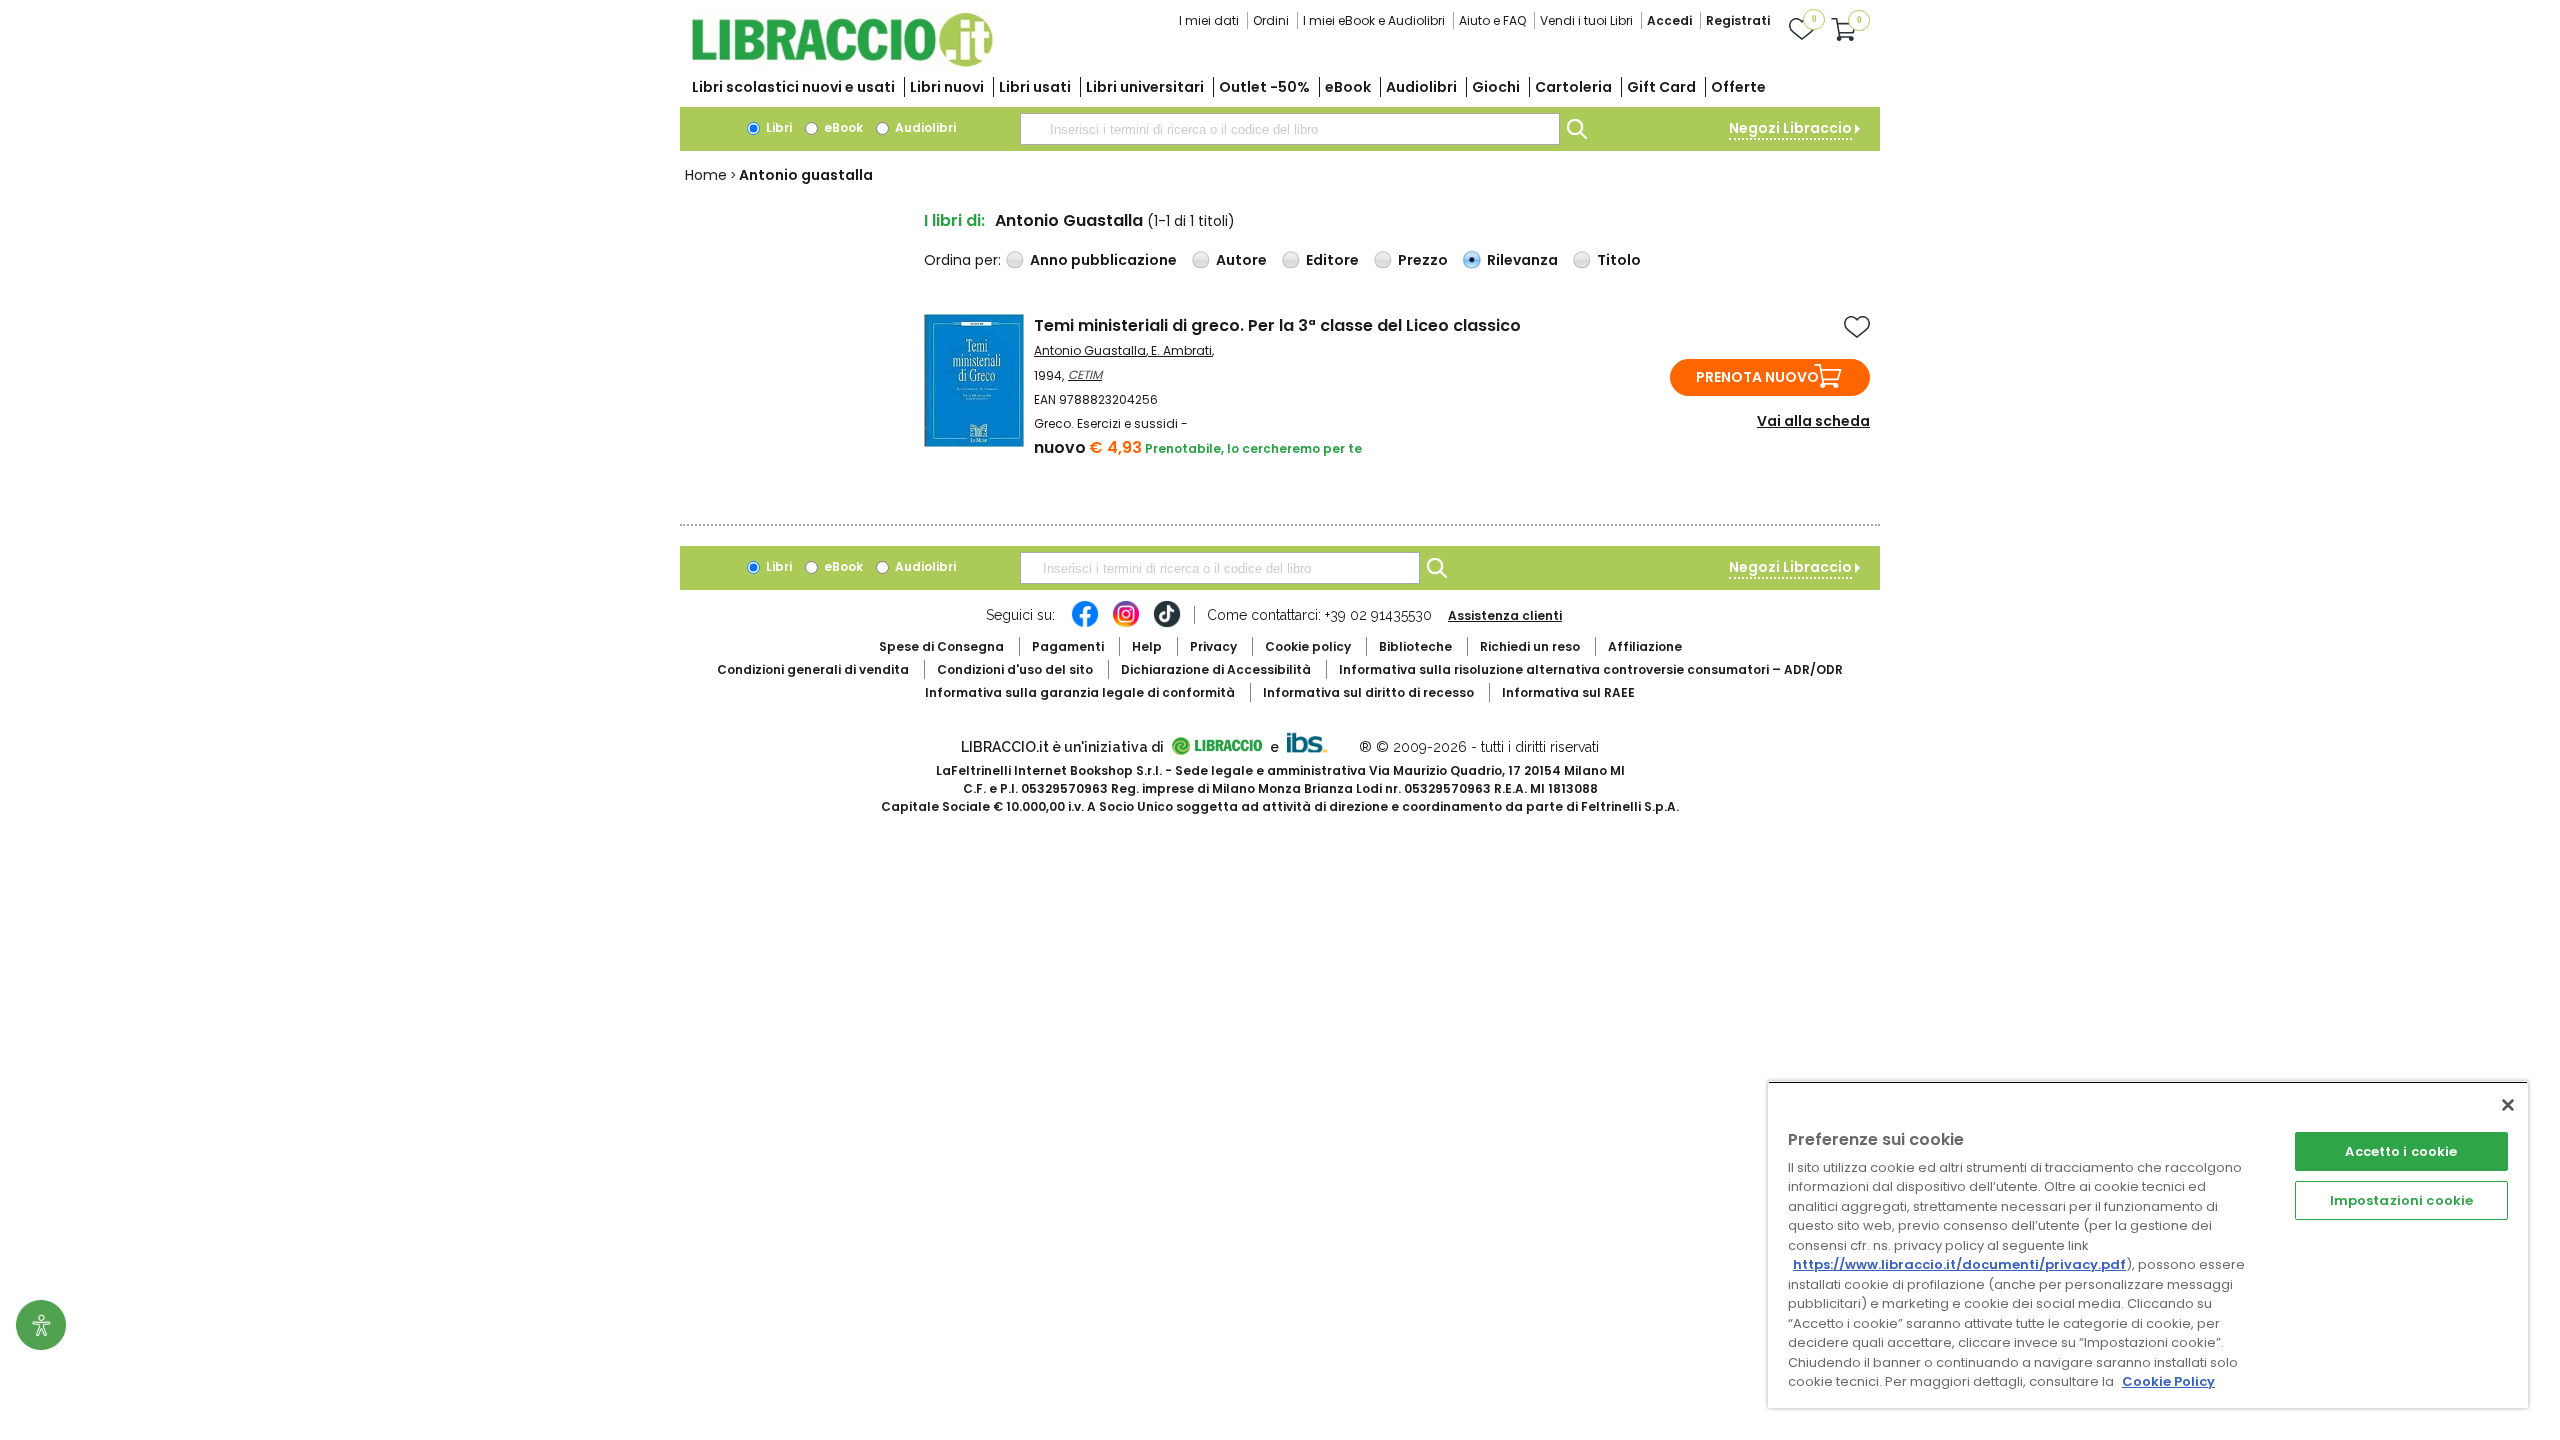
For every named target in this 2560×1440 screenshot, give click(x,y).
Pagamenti (1068, 646)
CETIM (1085, 374)
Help (1147, 646)
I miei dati (1209, 20)
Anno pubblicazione (1103, 260)
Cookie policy (1308, 646)
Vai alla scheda (1813, 421)
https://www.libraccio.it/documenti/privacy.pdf (1959, 1264)
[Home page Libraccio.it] (842, 62)
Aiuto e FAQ (1492, 20)
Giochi (1496, 87)
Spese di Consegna (941, 646)
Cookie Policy (2168, 1381)
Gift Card (1661, 87)
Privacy (1213, 646)
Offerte (1738, 87)
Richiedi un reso (1530, 646)
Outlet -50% (1264, 87)
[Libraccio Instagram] (1126, 624)
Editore (1332, 260)
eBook (1348, 87)
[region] (2148, 1244)
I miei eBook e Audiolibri (1374, 20)
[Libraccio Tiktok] (1167, 624)
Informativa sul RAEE (1568, 692)
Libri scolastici (793, 87)
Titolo (1619, 260)
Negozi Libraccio (1790, 128)
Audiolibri (1421, 87)
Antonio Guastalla (1090, 350)
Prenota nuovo (1757, 377)
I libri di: (954, 220)
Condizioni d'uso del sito (1015, 669)
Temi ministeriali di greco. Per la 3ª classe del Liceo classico (1277, 325)
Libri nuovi (947, 87)
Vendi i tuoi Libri (1586, 20)
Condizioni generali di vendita (813, 669)
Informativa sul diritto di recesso (1368, 692)
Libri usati (1035, 87)
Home (706, 175)
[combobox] (1290, 129)
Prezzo (1423, 260)
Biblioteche (1415, 646)
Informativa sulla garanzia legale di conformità (1080, 692)
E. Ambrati (1181, 350)
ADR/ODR (1591, 669)
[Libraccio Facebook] (1085, 624)
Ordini (1271, 20)
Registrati (1738, 20)
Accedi (1669, 20)
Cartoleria (1573, 87)
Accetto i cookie (2401, 1151)
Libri (777, 127)
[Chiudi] (2508, 1105)
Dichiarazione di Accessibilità (1216, 669)
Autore (1241, 260)
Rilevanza (1522, 260)
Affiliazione (1645, 646)
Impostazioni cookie (2401, 1200)
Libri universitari (1145, 87)
